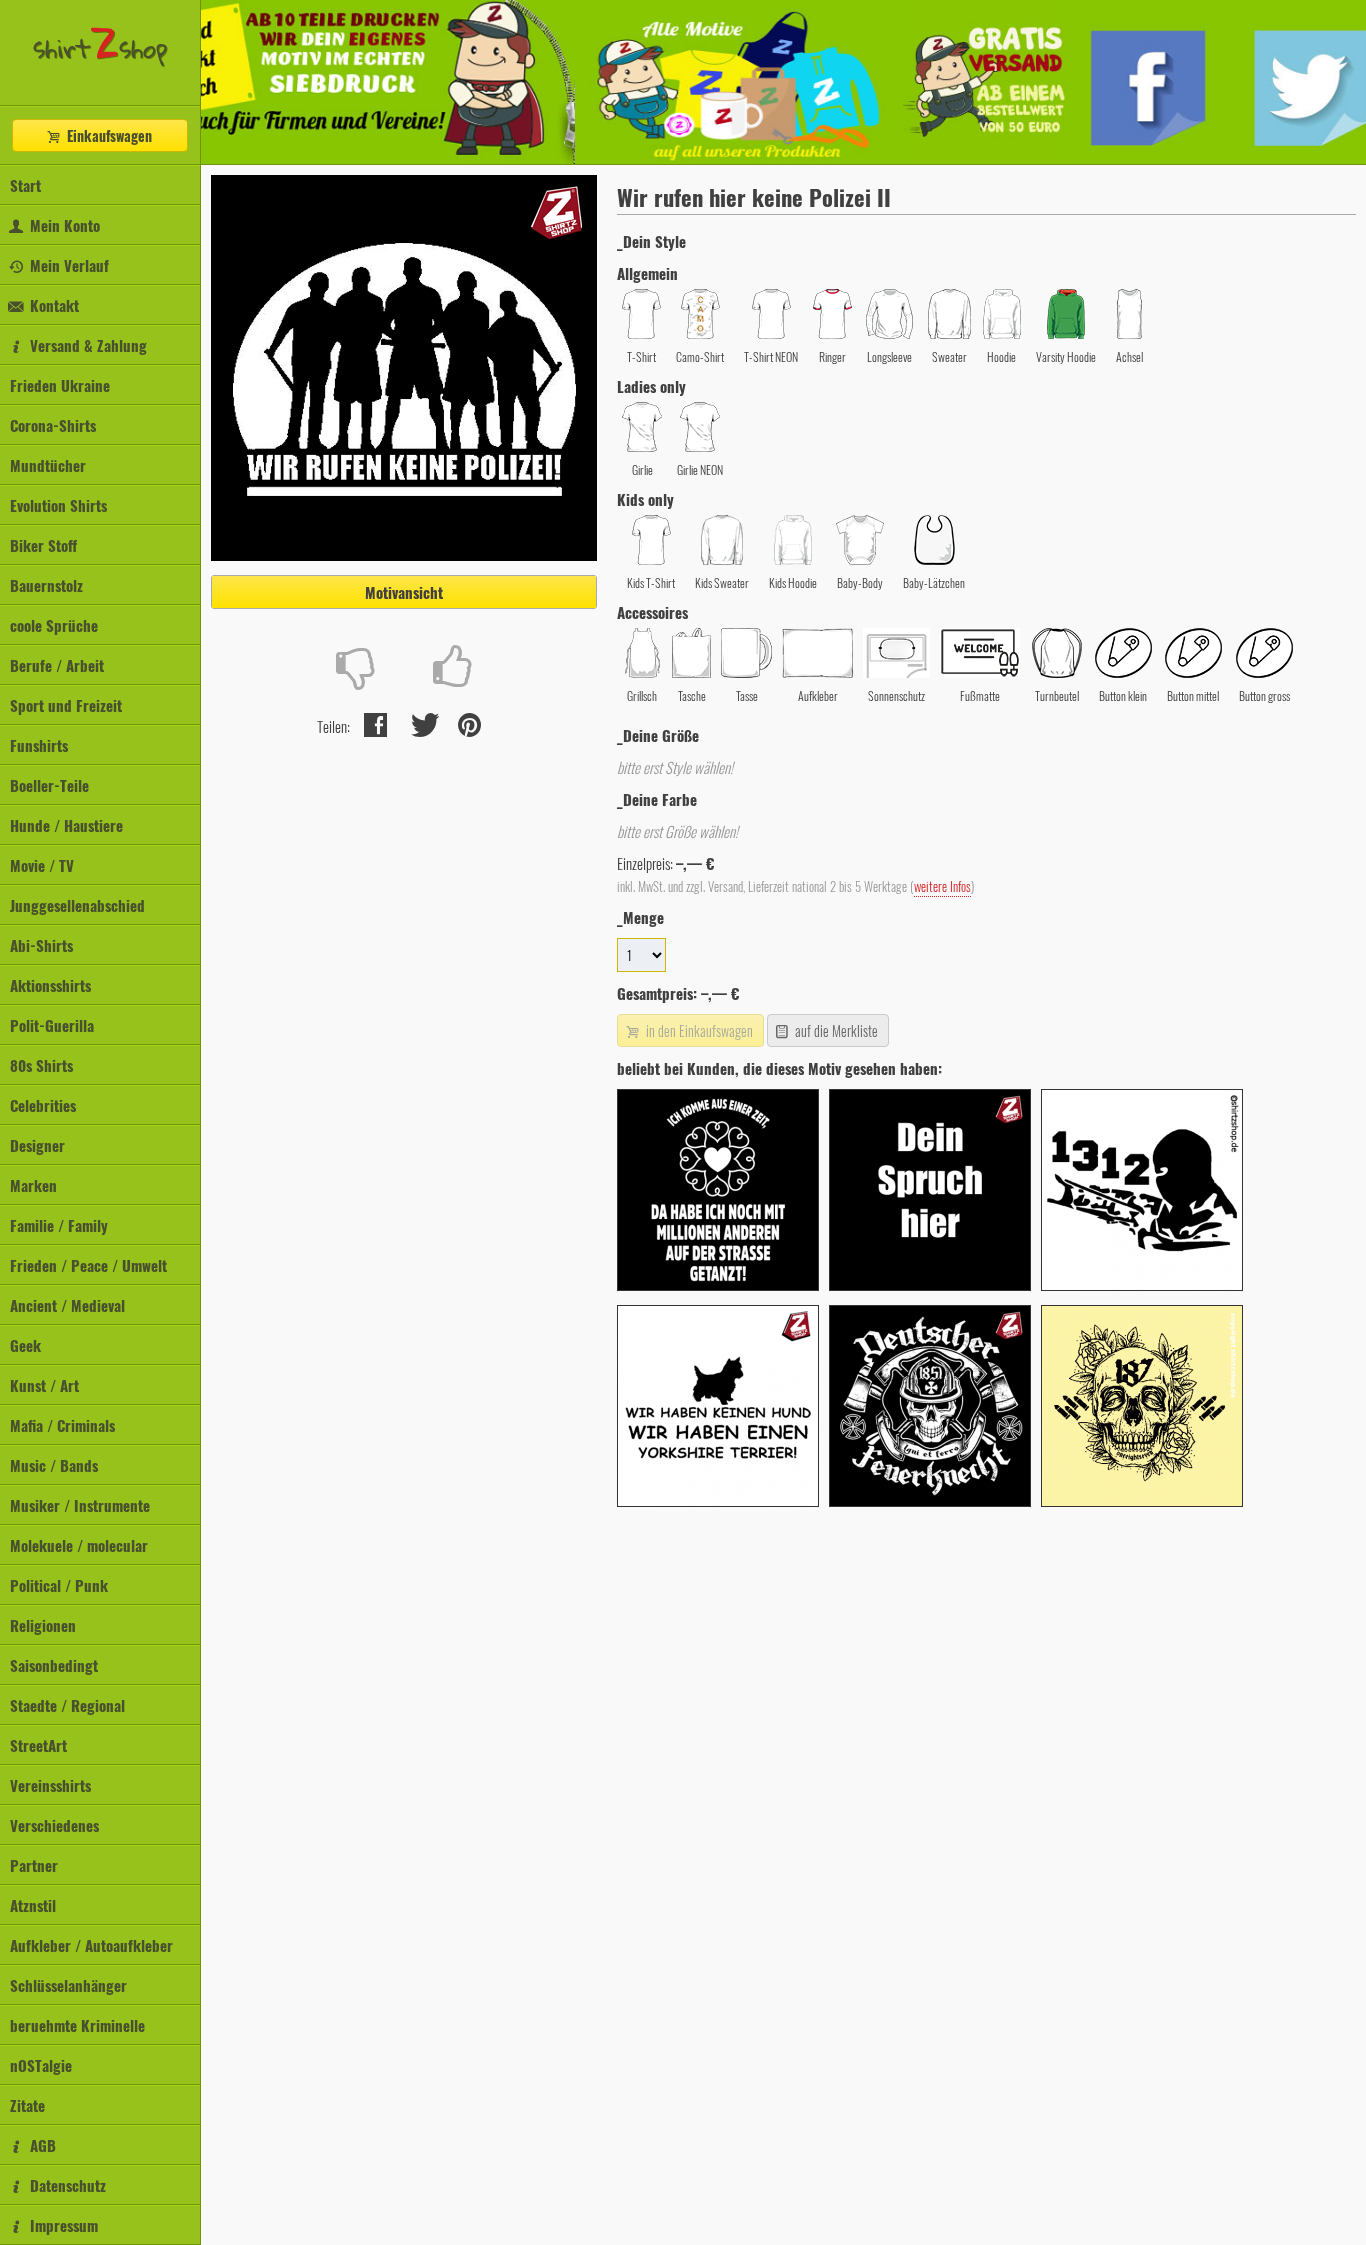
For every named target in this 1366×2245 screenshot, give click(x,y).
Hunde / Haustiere (66, 825)
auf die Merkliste (835, 1030)
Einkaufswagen (107, 135)
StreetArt (38, 1745)
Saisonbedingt (54, 1665)
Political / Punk (59, 1585)
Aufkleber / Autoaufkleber (91, 1945)
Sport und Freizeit (66, 705)
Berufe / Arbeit (57, 665)
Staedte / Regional (67, 1705)
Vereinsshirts (50, 1785)
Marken (33, 1185)
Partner (34, 1865)
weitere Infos (942, 886)
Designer (37, 1145)
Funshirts (39, 745)
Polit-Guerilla (52, 1025)
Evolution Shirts (58, 505)
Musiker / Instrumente (80, 1505)
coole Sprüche (54, 625)
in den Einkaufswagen (698, 1030)
